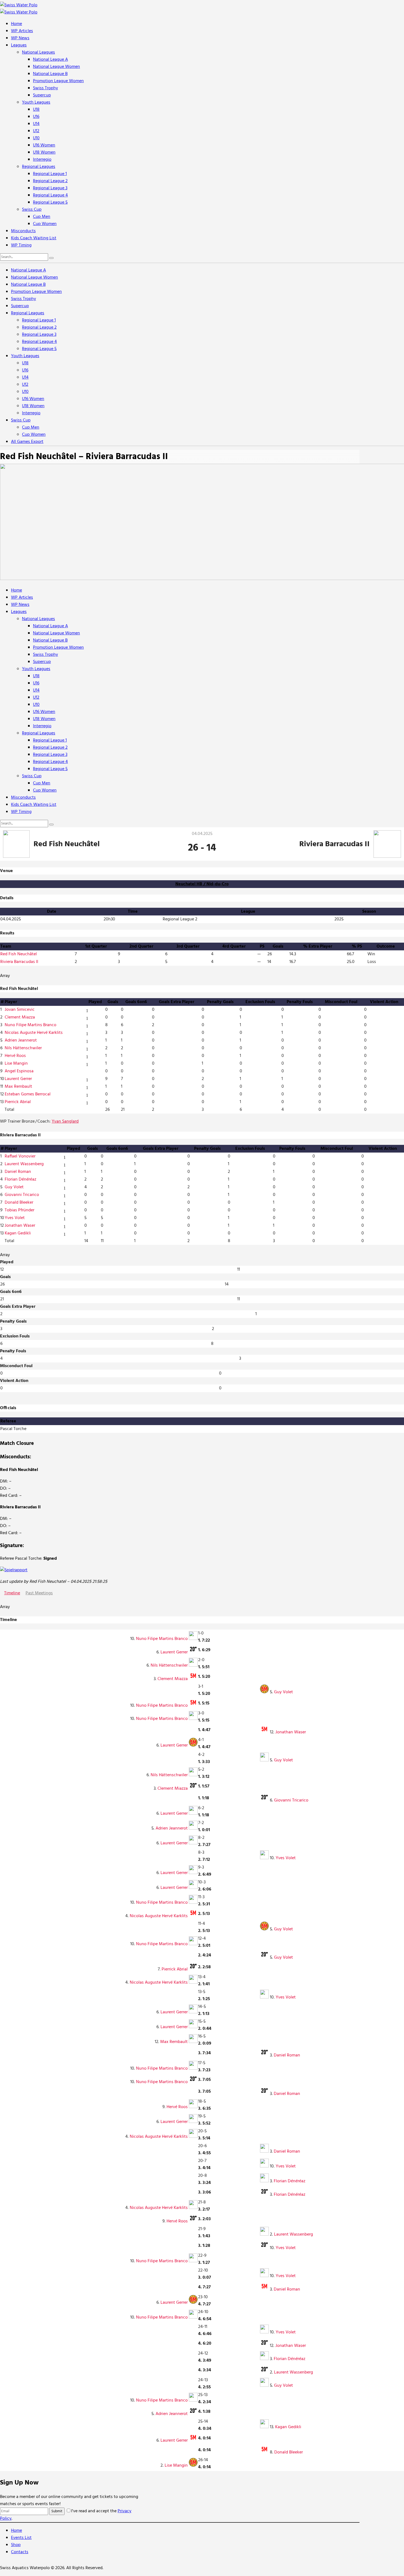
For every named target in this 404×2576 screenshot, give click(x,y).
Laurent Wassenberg (24, 1164)
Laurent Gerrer (18, 1079)
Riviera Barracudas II (19, 962)
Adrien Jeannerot (21, 1040)
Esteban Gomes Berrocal (28, 1094)
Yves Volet (15, 1218)
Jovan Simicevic (20, 1010)
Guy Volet (14, 1187)
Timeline (12, 1593)
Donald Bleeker (19, 1203)
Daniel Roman (18, 1172)
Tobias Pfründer (20, 1210)
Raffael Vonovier (20, 1156)
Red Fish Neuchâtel (19, 954)
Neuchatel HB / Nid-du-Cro (202, 884)
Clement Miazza (20, 1017)
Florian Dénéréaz (20, 1179)
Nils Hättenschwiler (23, 1048)
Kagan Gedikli (18, 1233)
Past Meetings (39, 1593)
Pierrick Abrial (18, 1102)
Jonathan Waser (20, 1226)
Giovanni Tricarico (22, 1195)
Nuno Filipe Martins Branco (31, 1025)
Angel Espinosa (19, 1071)
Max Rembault (18, 1087)
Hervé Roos (15, 1056)
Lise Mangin (16, 1064)
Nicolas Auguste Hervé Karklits (34, 1033)
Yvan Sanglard (65, 1122)
